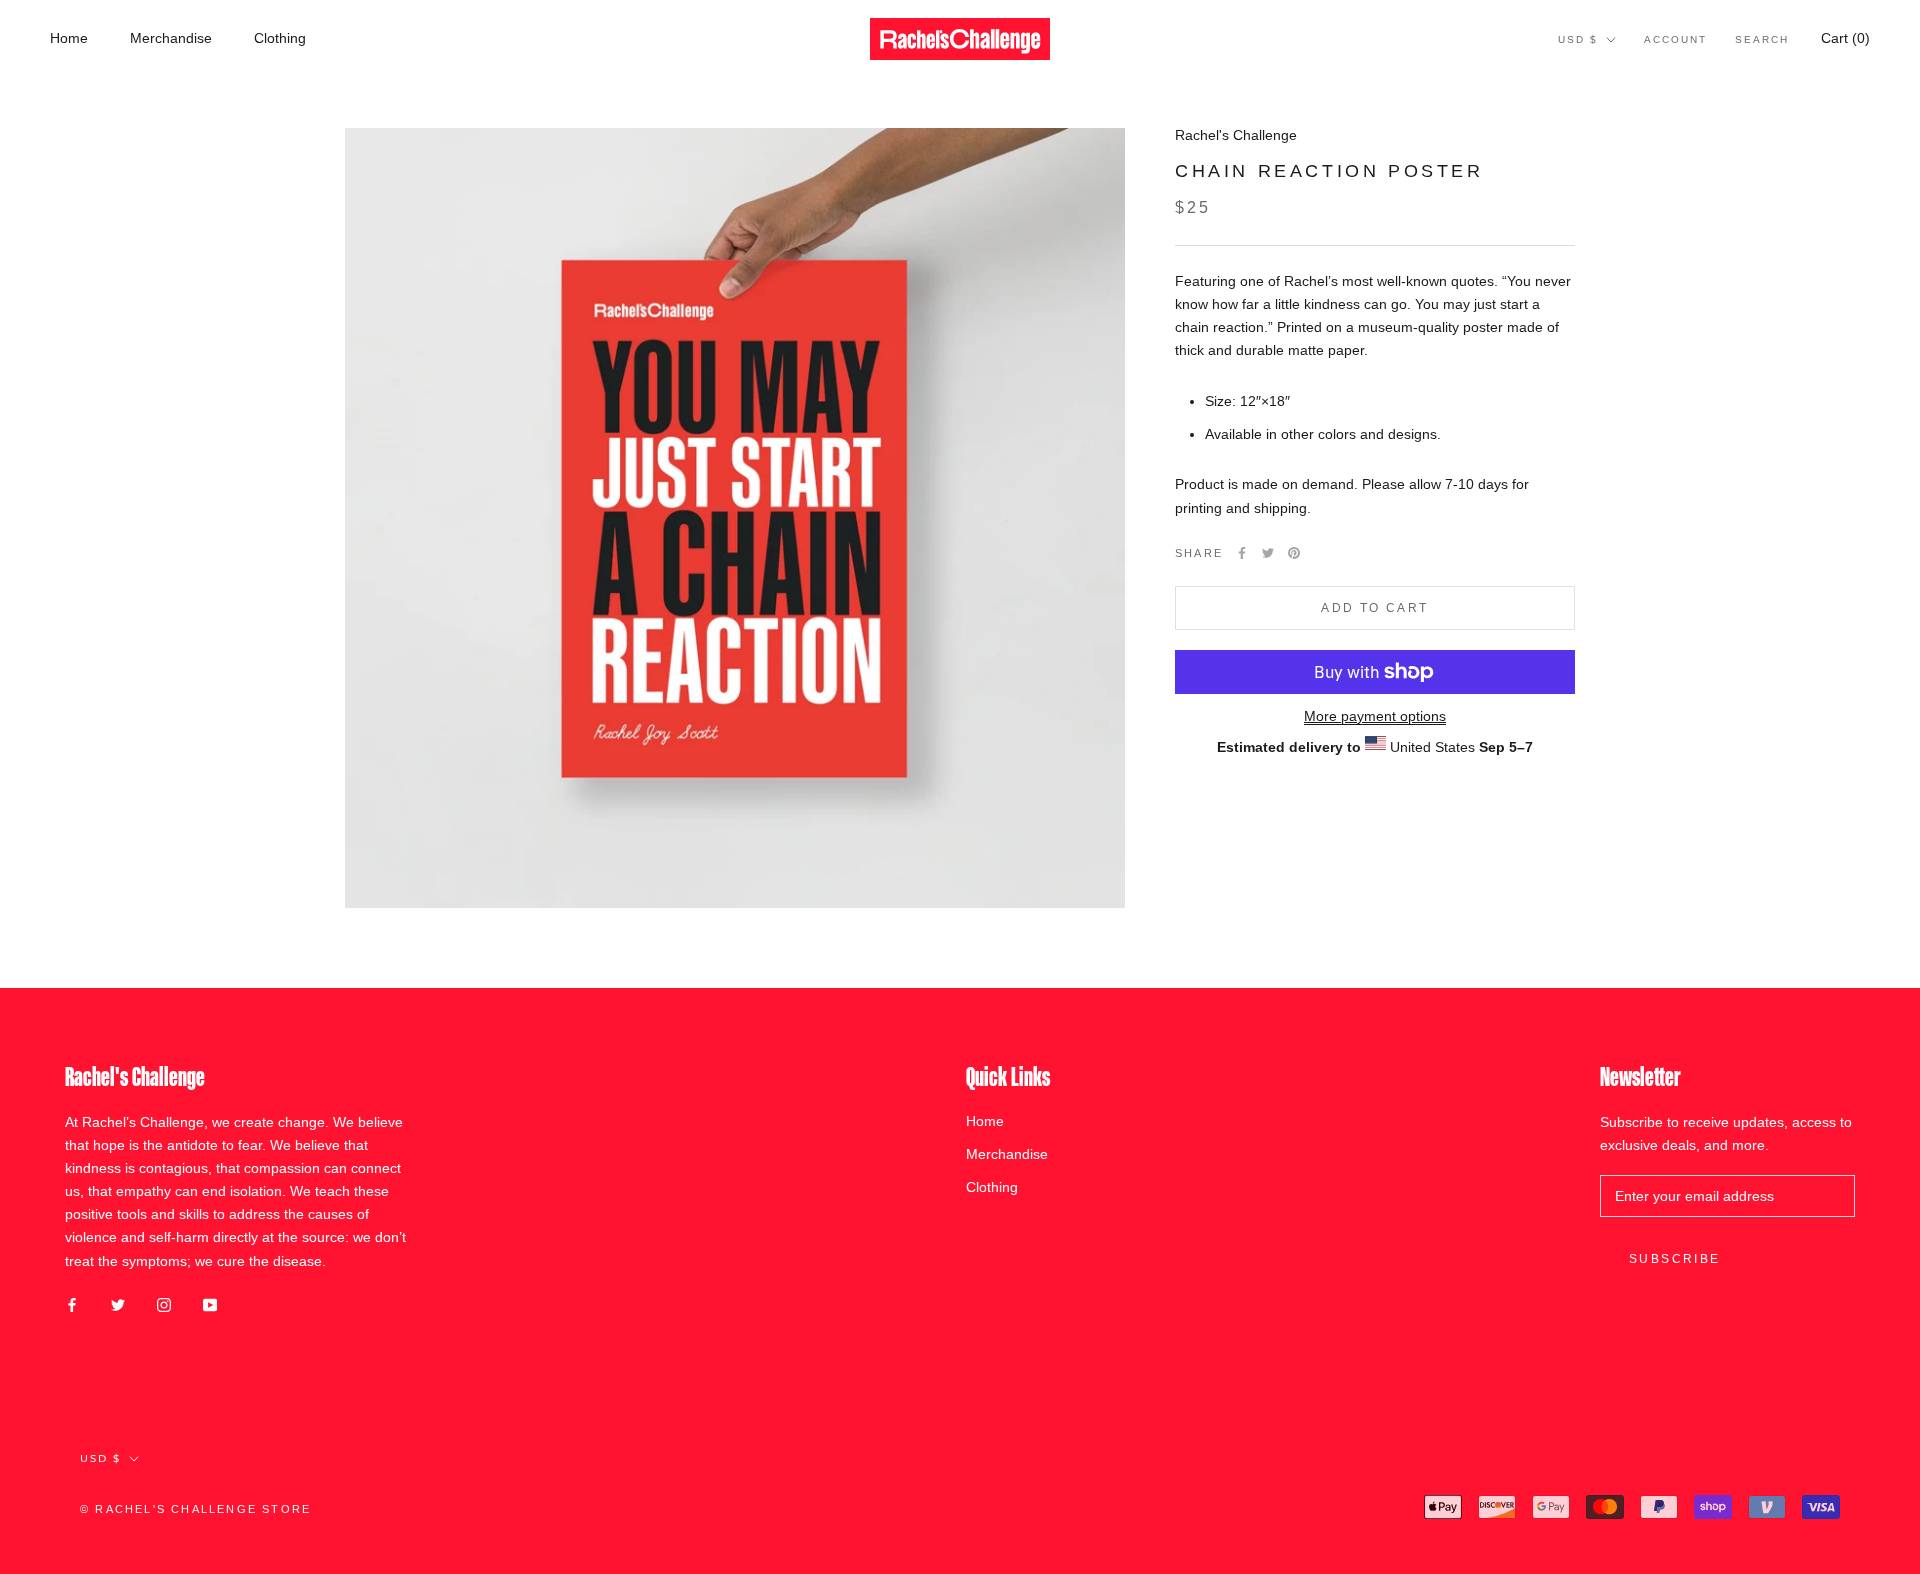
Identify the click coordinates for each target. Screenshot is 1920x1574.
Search (1762, 39)
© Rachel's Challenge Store (195, 1509)
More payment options (1375, 716)
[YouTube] (210, 1304)
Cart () (1845, 38)
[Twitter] (1268, 553)
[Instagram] (164, 1304)
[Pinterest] (1294, 553)
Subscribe (1675, 1259)
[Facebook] (1242, 553)
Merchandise (171, 38)
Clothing (280, 38)
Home (69, 38)
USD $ (1578, 39)
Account (1675, 39)
